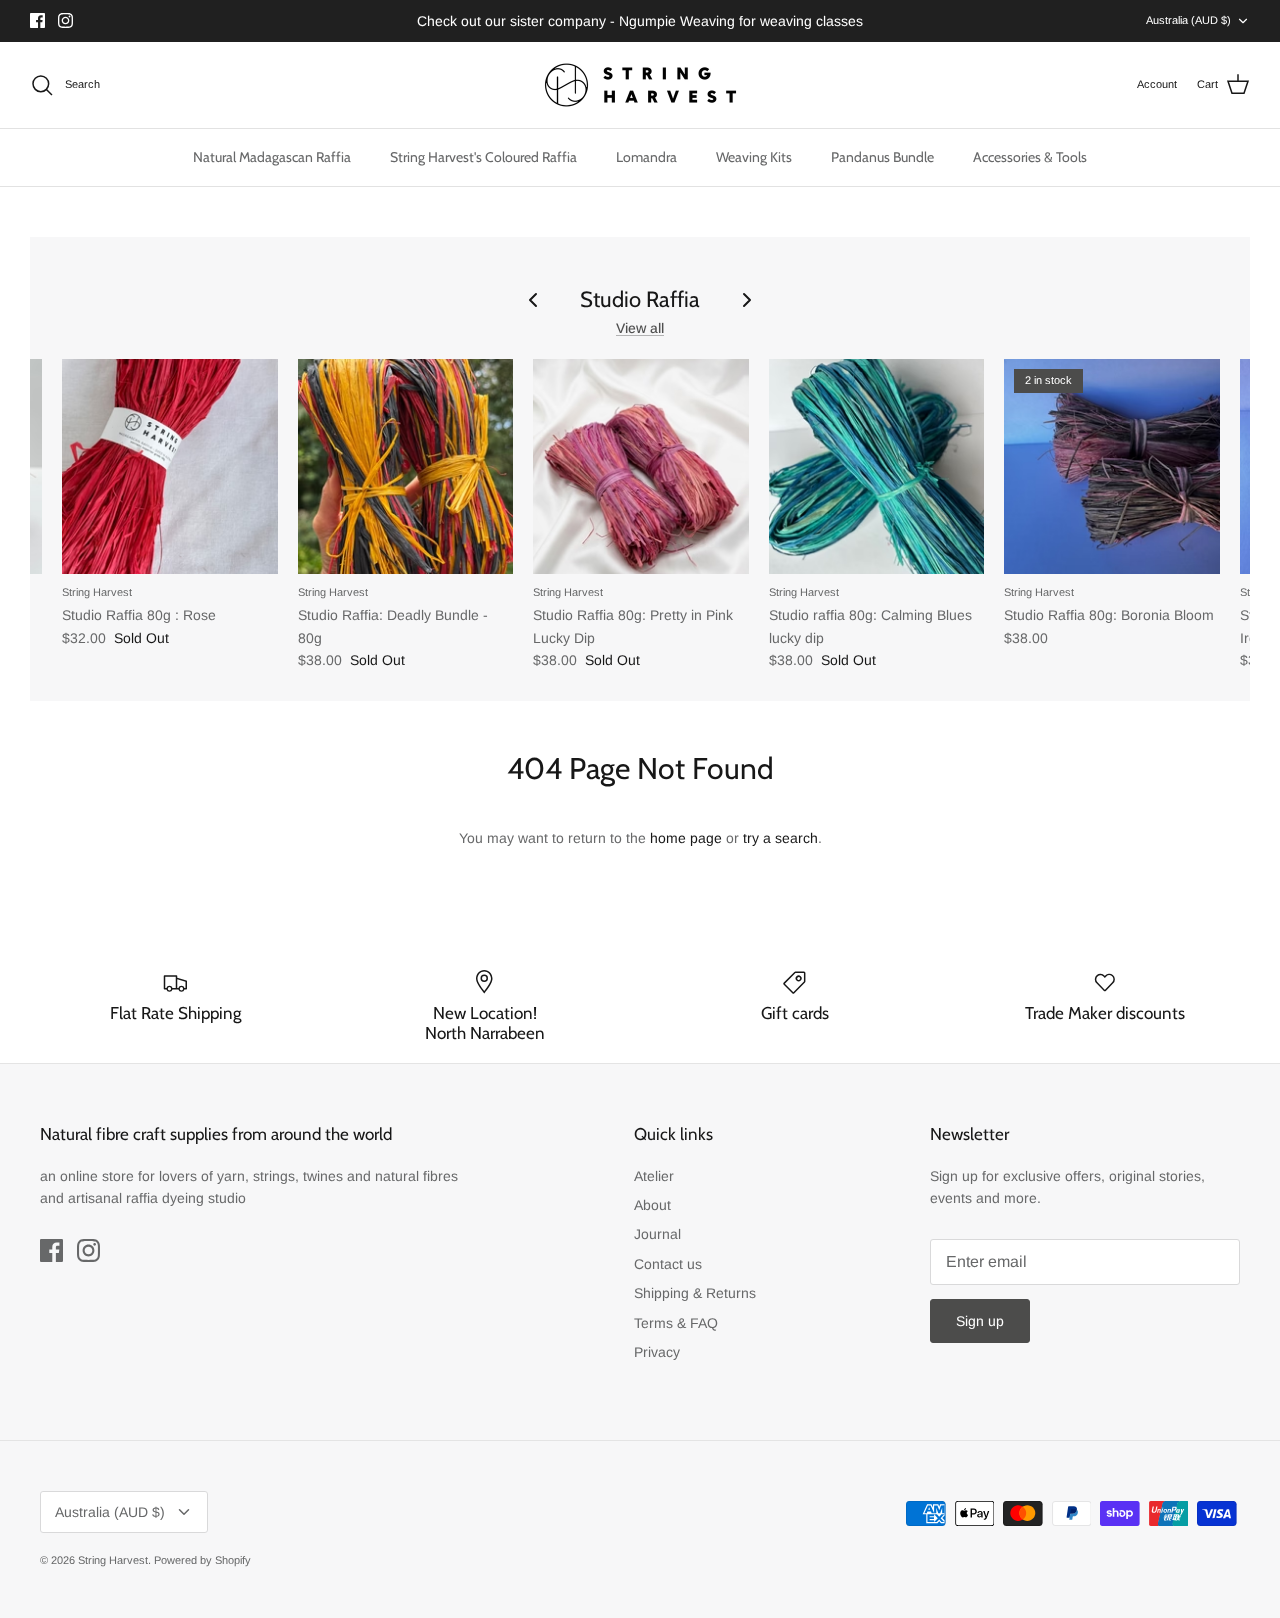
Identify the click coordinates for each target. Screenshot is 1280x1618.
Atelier (654, 1176)
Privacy (657, 1352)
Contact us (668, 1264)
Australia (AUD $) (1188, 20)
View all (640, 328)
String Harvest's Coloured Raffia (483, 157)
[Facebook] (37, 20)
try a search (780, 838)
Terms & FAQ (676, 1323)
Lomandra (646, 157)
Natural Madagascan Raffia (272, 157)
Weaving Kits (754, 157)
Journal (657, 1234)
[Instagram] (65, 20)
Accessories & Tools (1030, 157)
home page (686, 838)
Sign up (980, 1321)
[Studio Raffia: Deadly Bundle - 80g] (406, 467)
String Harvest (113, 1560)
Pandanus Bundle (882, 157)
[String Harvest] (640, 85)
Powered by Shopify (202, 1560)
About (652, 1205)
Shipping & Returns (695, 1293)
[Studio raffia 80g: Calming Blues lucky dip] (877, 467)
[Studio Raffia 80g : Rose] (170, 467)
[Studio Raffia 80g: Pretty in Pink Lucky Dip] (641, 467)
